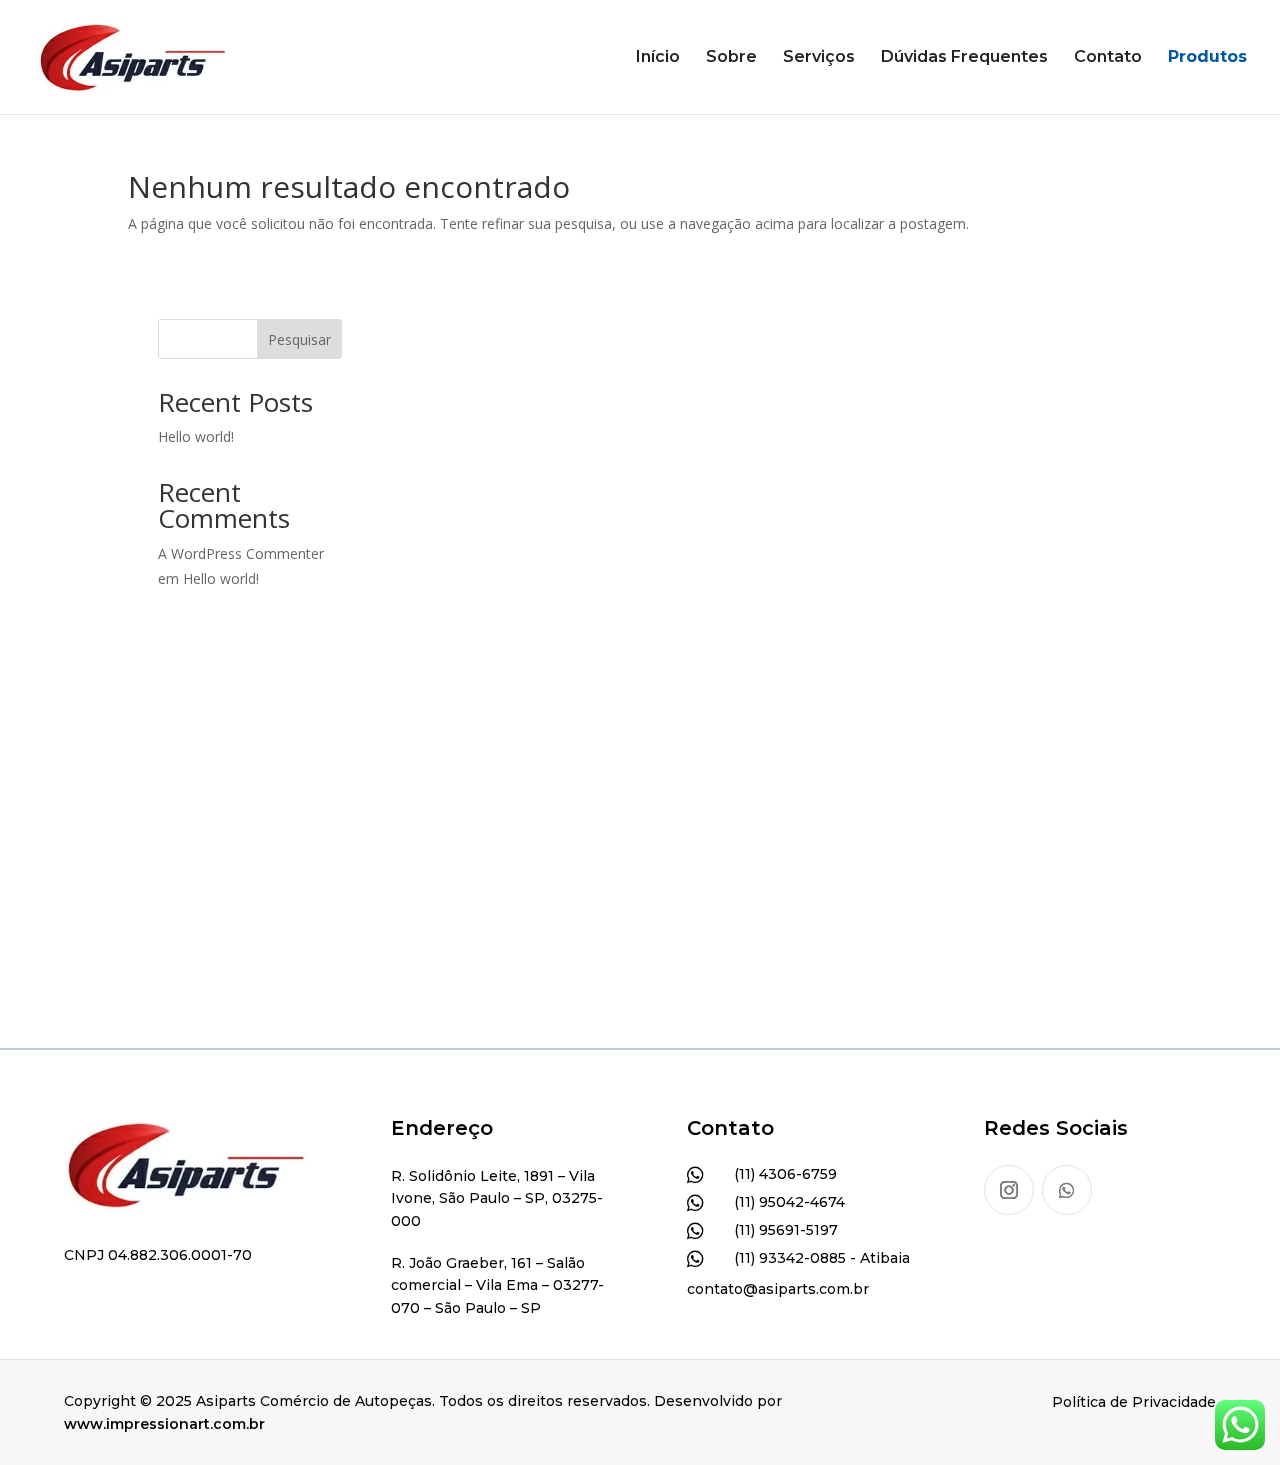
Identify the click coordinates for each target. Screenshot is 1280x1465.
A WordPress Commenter (241, 553)
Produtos (1207, 58)
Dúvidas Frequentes (964, 58)
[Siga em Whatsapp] (1067, 1190)
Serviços (819, 58)
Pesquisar (299, 339)
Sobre (731, 58)
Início (658, 58)
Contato (1108, 58)
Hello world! (196, 436)
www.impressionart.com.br (164, 1424)
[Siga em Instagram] (1009, 1190)
